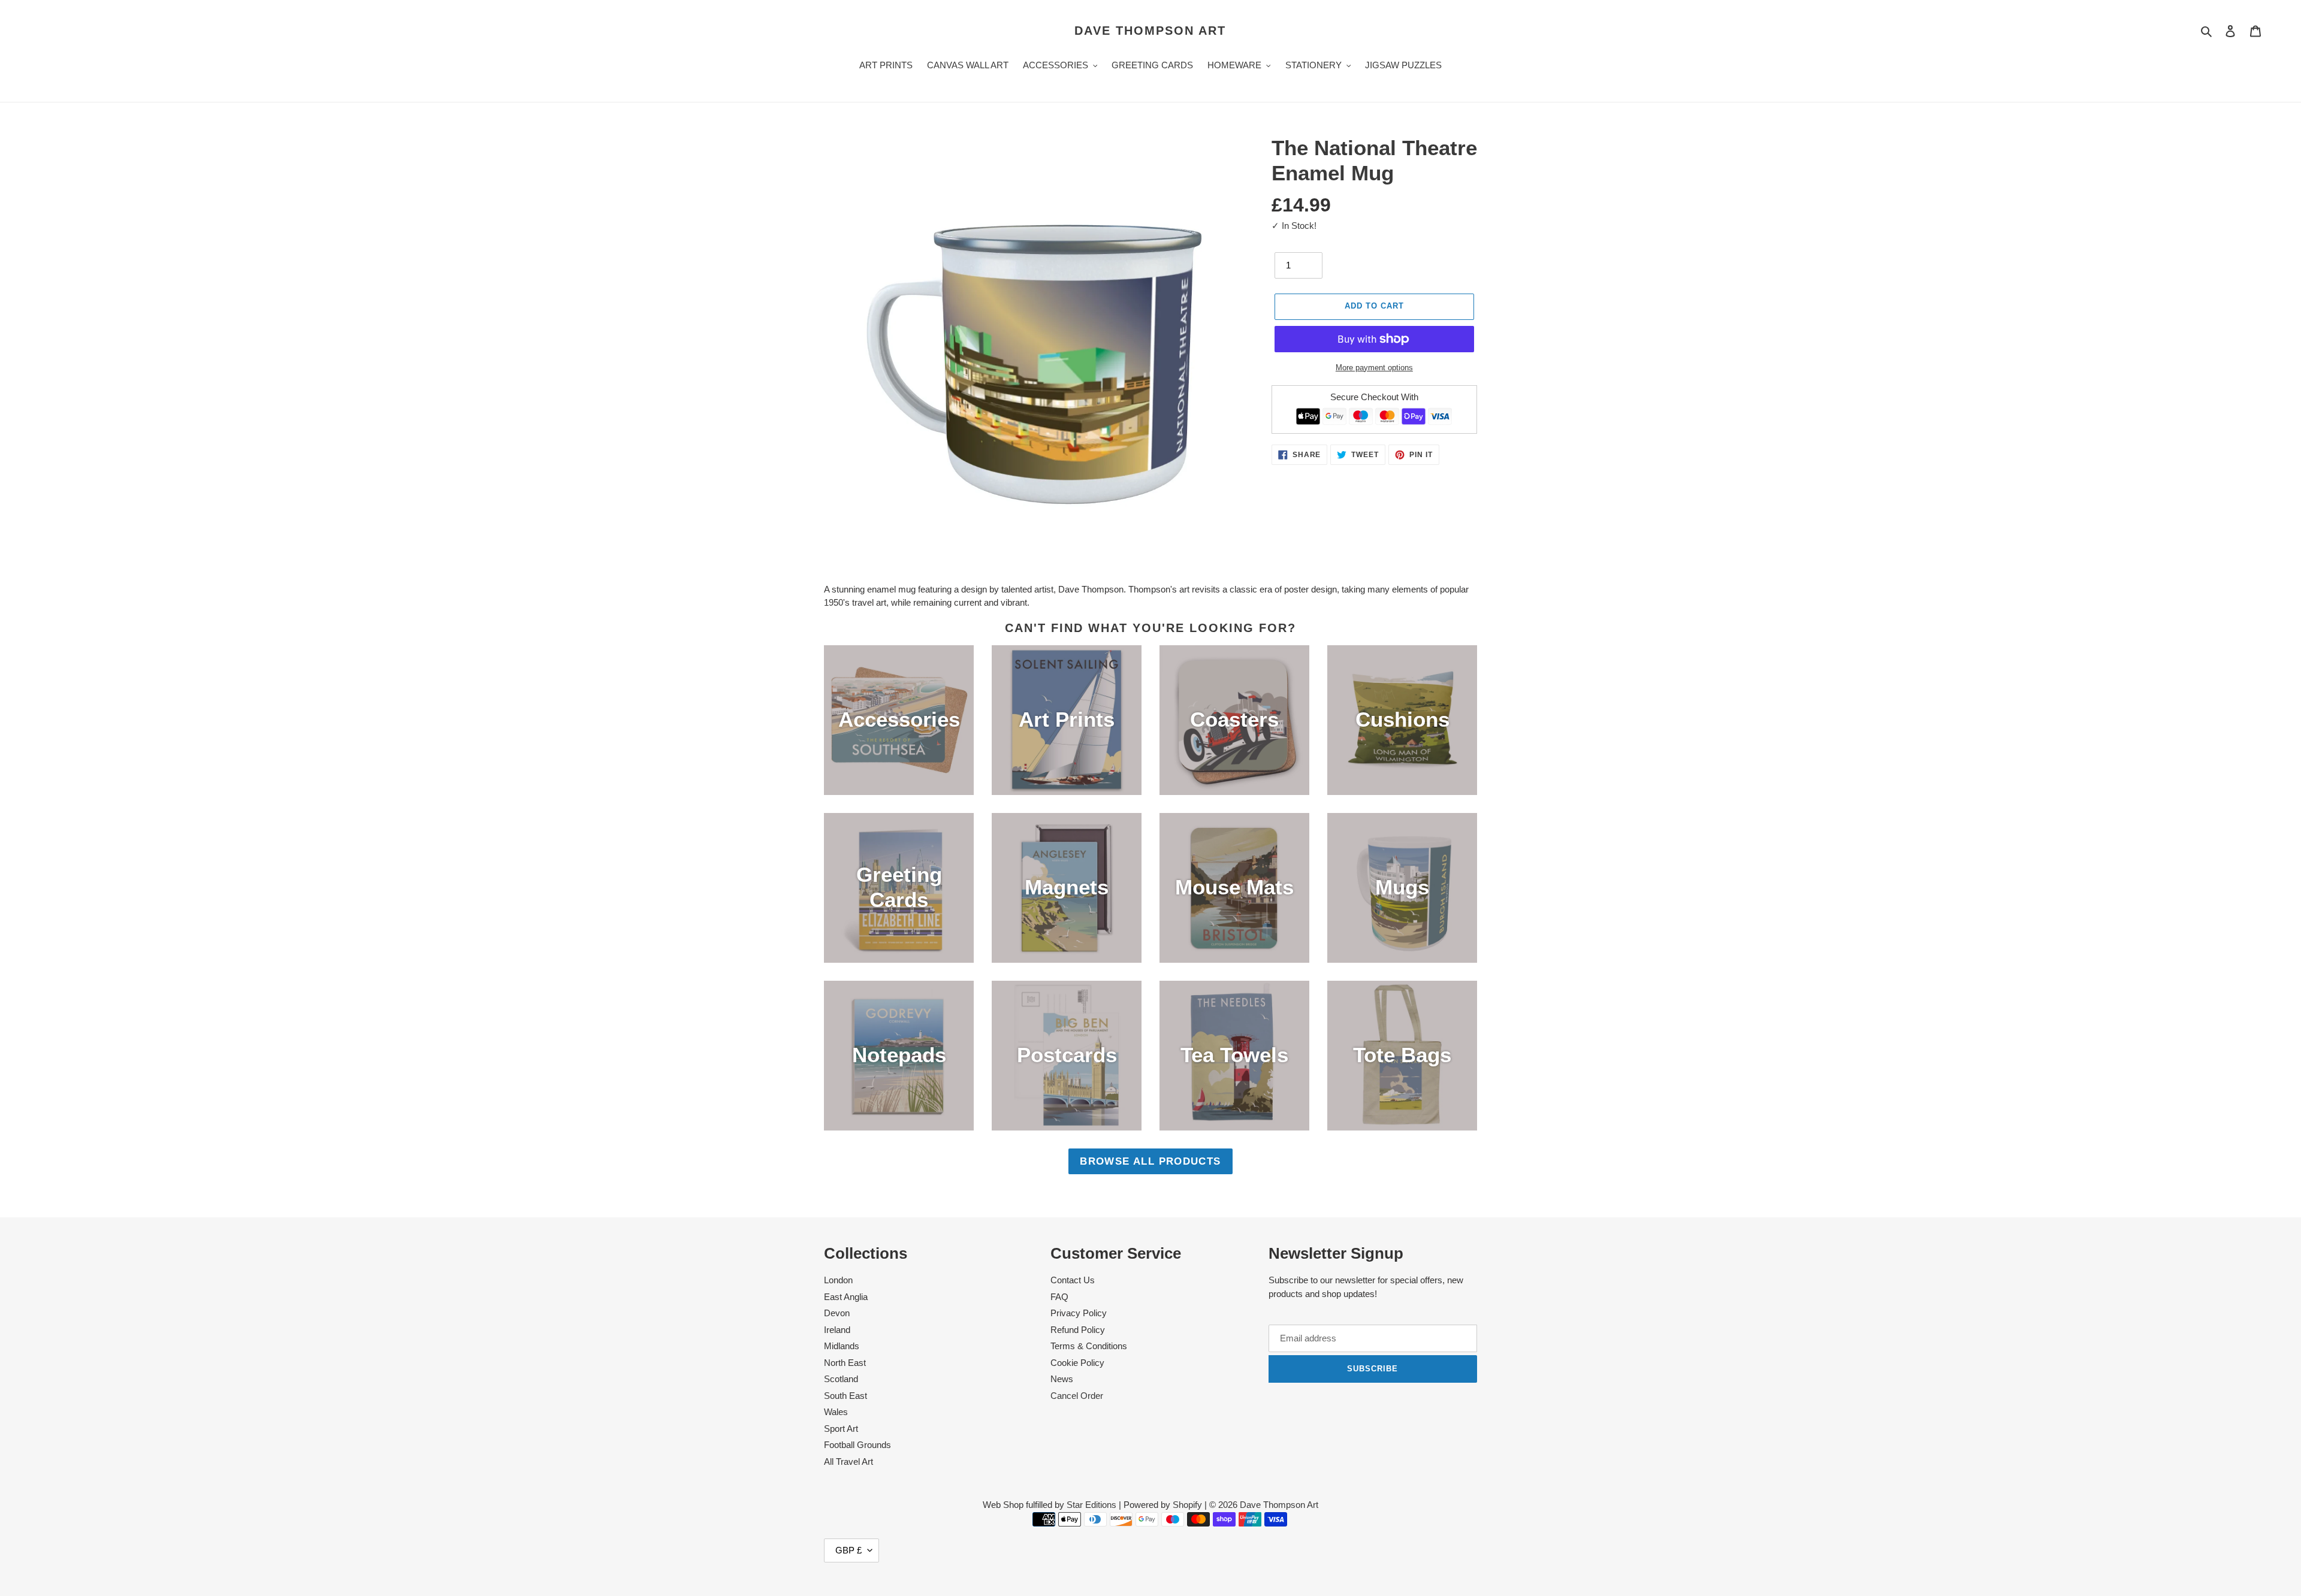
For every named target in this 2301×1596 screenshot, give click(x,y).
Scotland (841, 1379)
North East (845, 1363)
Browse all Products (1150, 1161)
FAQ (1059, 1297)
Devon (837, 1313)
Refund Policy (1078, 1330)
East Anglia (846, 1297)
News (1062, 1379)
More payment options (1374, 368)
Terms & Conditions (1089, 1346)
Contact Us (1073, 1280)
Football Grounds (857, 1445)
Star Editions (1091, 1505)
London (838, 1280)
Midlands (842, 1346)
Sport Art (841, 1429)
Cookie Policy (1077, 1363)
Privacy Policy (1079, 1313)
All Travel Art (848, 1462)
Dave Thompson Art (1150, 31)
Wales (836, 1412)
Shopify (1187, 1505)
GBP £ (848, 1550)
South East (845, 1396)
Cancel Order (1077, 1396)
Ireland (837, 1330)
